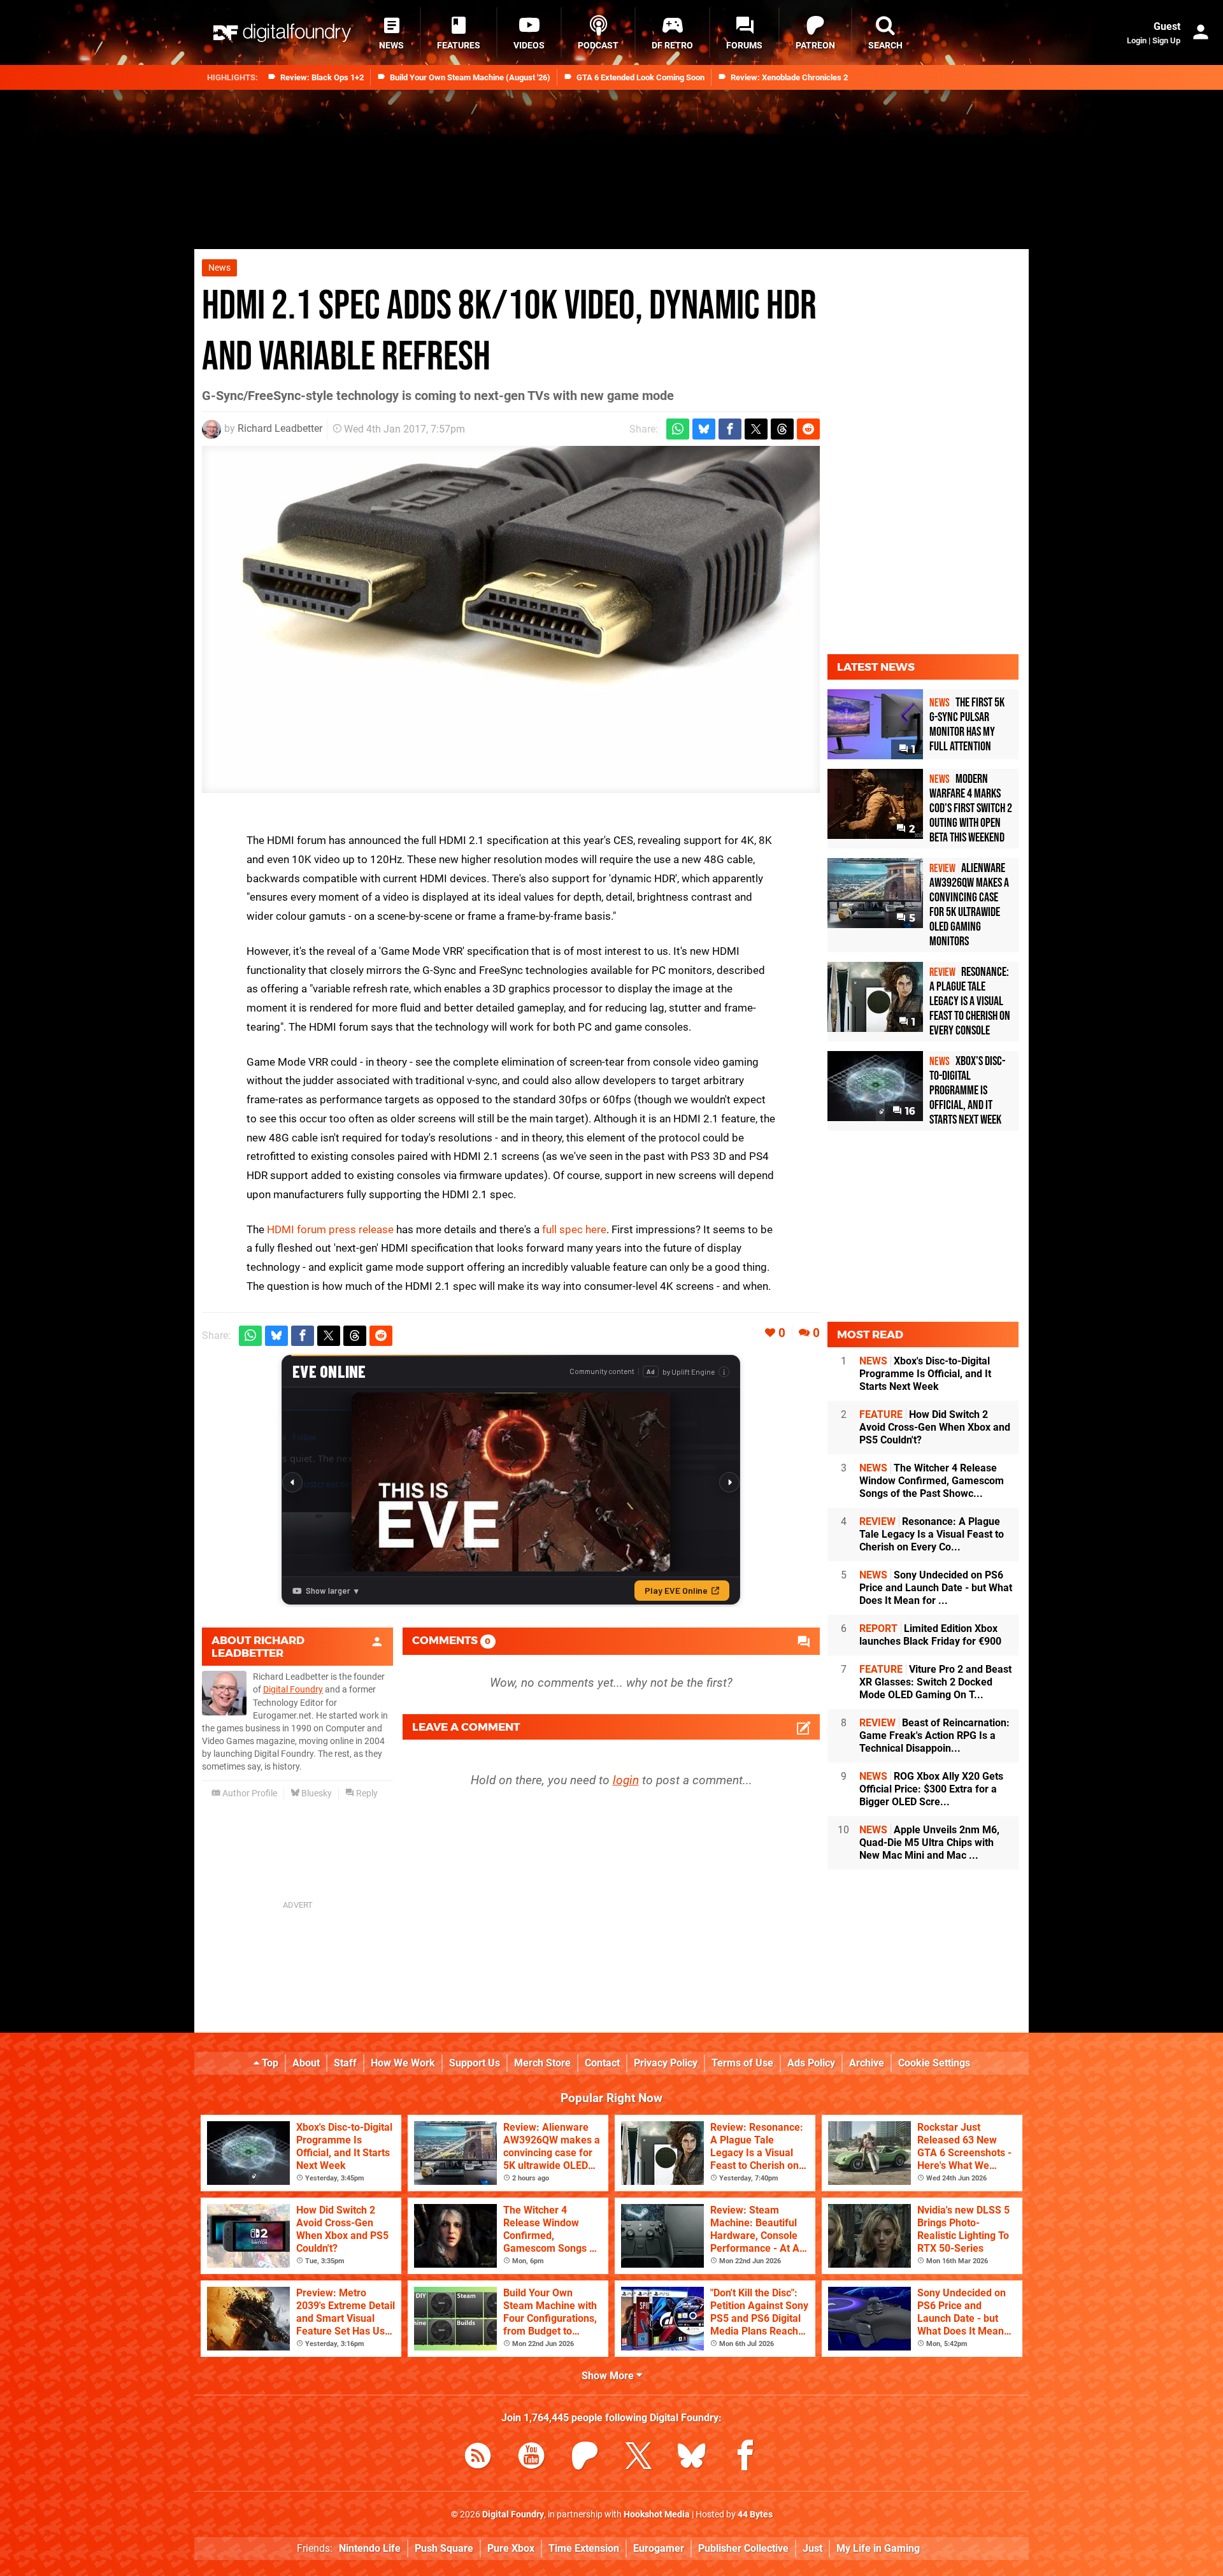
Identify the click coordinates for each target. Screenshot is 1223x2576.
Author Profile (249, 1793)
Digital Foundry (293, 1690)
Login (1137, 40)
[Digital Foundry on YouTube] (531, 2458)
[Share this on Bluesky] (704, 429)
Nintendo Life (370, 2548)
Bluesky (316, 1793)
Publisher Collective (743, 2548)
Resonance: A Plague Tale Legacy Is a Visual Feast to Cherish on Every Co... (932, 1534)
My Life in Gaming (878, 2548)
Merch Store (542, 2063)
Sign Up (1166, 40)
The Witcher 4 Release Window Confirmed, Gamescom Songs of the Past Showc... (932, 1481)
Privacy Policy (666, 2063)
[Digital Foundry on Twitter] (638, 2458)
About (306, 2063)
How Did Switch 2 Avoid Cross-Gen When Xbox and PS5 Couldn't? (935, 1427)
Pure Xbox (511, 2548)
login (626, 1780)
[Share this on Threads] (782, 429)
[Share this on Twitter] (756, 429)
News (219, 268)
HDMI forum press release (330, 1229)
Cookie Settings (934, 2063)
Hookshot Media (657, 2515)
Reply (366, 1793)
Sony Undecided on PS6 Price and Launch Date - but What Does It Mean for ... (936, 1588)
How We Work (403, 2063)
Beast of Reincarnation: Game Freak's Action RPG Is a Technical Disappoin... (934, 1735)
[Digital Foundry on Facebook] (745, 2458)
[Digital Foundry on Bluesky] (692, 2458)
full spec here (574, 1229)
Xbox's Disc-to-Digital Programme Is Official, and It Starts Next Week (925, 1374)
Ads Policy (811, 2063)
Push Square (444, 2548)
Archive (867, 2063)
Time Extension (584, 2548)
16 (909, 1111)
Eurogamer (659, 2548)
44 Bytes (755, 2515)
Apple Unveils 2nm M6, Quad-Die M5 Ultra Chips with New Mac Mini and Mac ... (929, 1843)
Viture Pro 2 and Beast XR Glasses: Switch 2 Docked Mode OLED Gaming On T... (935, 1682)
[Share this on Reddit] (808, 429)
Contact (602, 2063)
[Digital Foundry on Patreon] (585, 2458)
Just (812, 2548)
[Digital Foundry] (282, 33)
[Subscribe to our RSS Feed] (478, 2458)
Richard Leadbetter (280, 428)
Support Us (475, 2063)
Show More (609, 2376)
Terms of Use (742, 2063)
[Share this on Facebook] (730, 429)
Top (269, 2063)
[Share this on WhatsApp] (678, 429)
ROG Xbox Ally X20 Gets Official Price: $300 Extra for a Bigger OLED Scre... (931, 1789)
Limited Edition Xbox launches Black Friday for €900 (930, 1635)
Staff (345, 2063)
